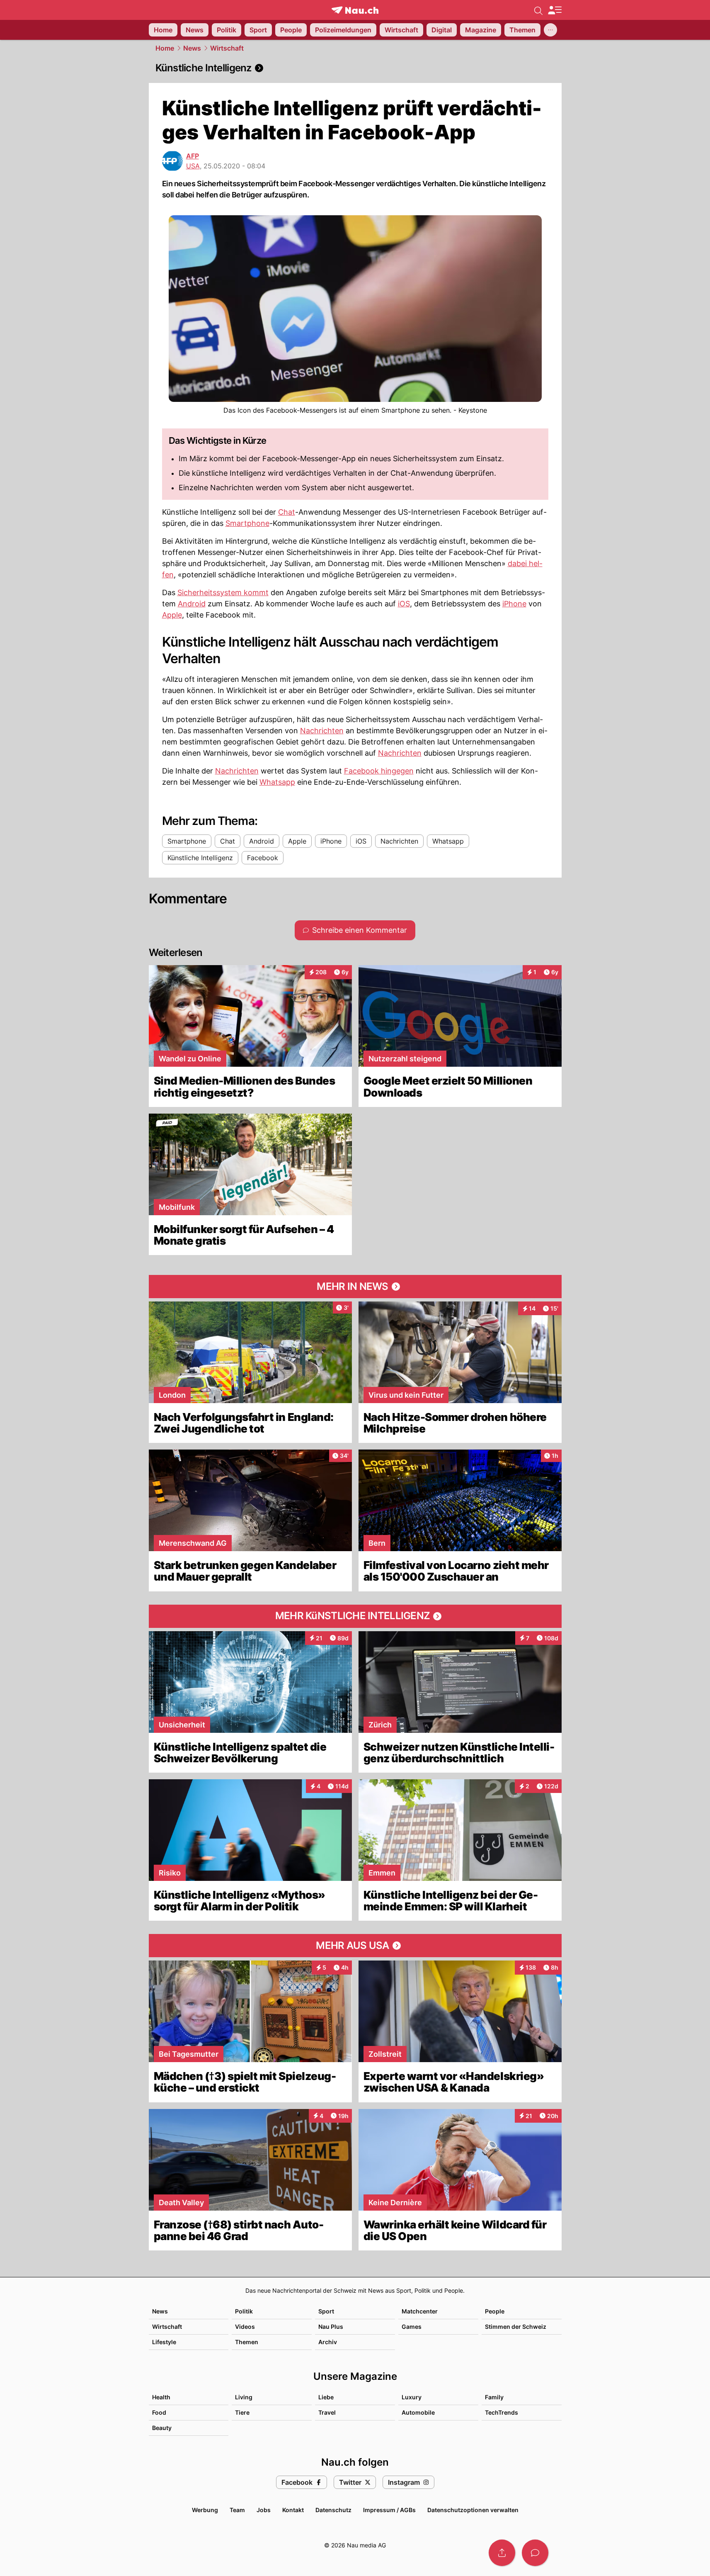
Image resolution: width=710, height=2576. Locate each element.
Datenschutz (333, 2510)
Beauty (162, 2428)
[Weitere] (550, 30)
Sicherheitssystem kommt (223, 592)
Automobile (418, 2412)
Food (159, 2412)
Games (412, 2327)
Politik (244, 2311)
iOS (404, 604)
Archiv (328, 2342)
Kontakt (293, 2510)
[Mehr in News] (355, 1287)
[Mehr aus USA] (355, 1946)
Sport (326, 2311)
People (495, 2311)
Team (237, 2510)
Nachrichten (322, 731)
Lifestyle (164, 2342)
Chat (287, 512)
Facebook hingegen (379, 771)
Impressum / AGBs (389, 2510)
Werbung (205, 2510)
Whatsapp (277, 782)
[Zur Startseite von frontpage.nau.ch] (355, 10)
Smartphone (247, 523)
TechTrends (502, 2412)
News (192, 48)
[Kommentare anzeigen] (535, 2553)
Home (165, 48)
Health (161, 2397)
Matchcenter (420, 2311)
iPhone (514, 604)
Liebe (326, 2397)
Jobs (264, 2510)
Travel (327, 2412)
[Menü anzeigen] (555, 10)
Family (494, 2397)
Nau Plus (331, 2327)
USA (193, 166)
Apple (172, 615)
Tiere (242, 2412)
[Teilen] (502, 2553)
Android (192, 604)
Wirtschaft (227, 48)
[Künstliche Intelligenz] (355, 68)
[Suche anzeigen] (538, 10)
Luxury (412, 2397)
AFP (193, 156)
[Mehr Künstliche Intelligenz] (355, 1616)
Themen (247, 2342)
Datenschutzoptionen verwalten (473, 2510)
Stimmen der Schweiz (516, 2327)
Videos (245, 2327)
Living (244, 2397)
